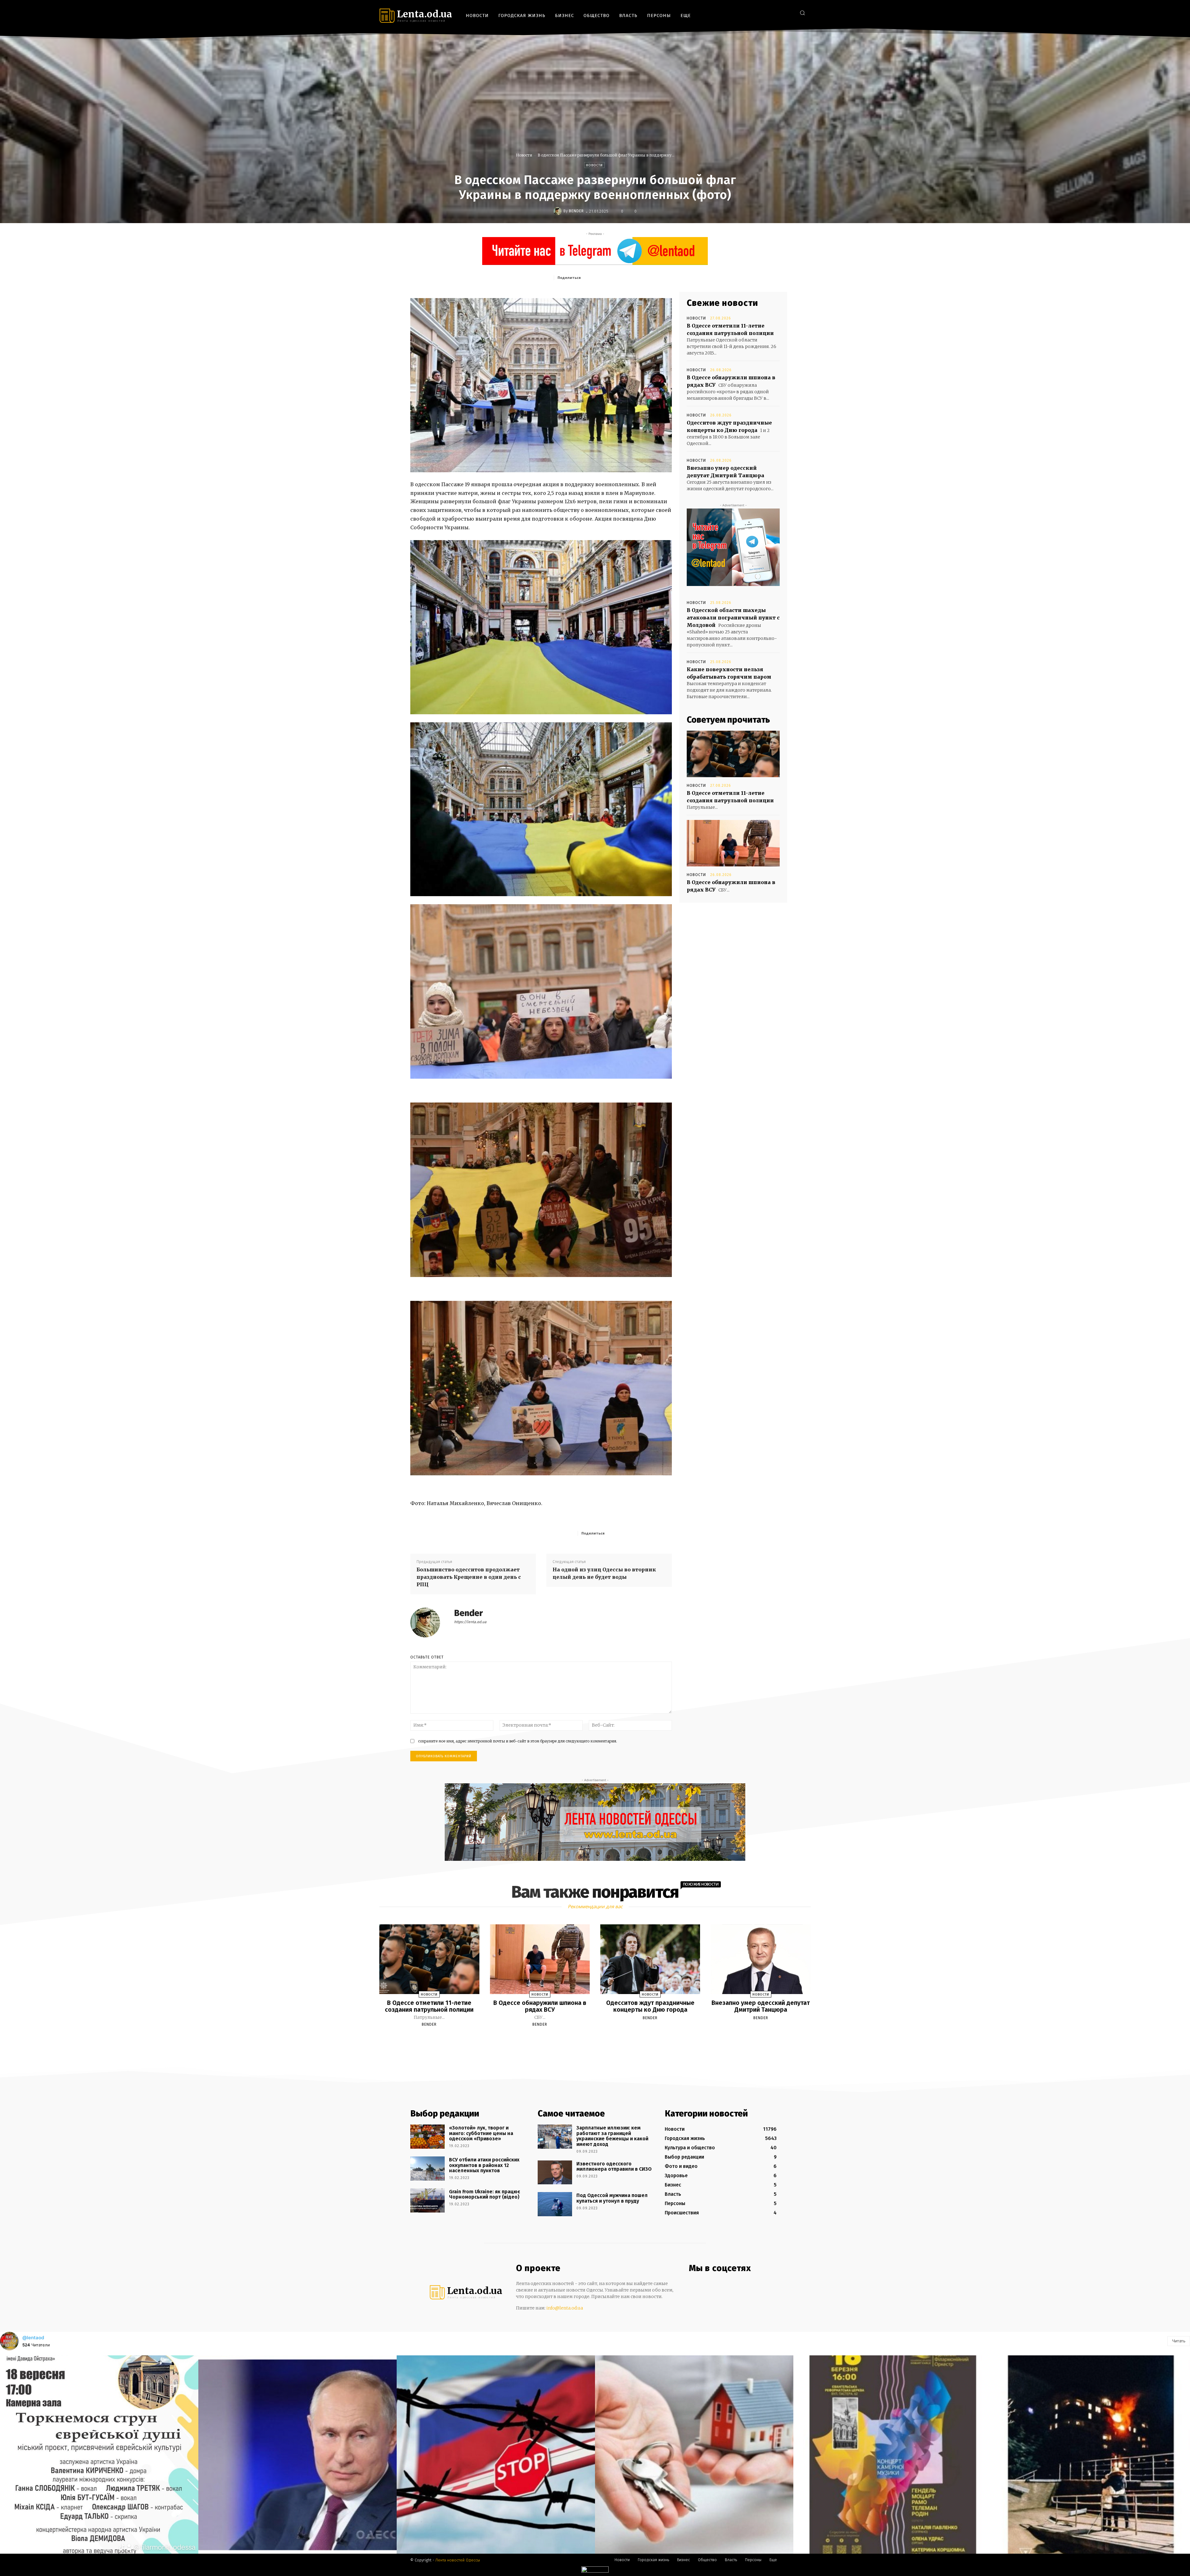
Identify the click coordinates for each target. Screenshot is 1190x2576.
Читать (1179, 2341)
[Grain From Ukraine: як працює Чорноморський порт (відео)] (428, 2200)
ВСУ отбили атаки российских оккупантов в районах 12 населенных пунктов (484, 2165)
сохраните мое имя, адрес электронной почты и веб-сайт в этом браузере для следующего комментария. (518, 1741)
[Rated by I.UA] (595, 2571)
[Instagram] (770, 13)
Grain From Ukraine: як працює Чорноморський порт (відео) (485, 2194)
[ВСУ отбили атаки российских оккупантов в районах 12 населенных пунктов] (428, 2169)
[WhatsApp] (642, 277)
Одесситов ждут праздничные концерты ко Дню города (650, 2006)
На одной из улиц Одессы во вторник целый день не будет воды (604, 1573)
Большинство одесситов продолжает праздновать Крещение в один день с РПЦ (469, 1577)
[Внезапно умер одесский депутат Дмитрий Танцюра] (760, 1959)
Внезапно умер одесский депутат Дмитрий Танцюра (761, 2006)
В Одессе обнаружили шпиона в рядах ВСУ (540, 2006)
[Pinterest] (628, 277)
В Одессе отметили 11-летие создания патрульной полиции (429, 2006)
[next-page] (601, 2039)
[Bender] (558, 211)
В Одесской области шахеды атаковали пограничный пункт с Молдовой (733, 618)
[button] (802, 13)
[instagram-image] (99, 2455)
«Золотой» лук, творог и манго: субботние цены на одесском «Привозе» (481, 2133)
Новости (524, 155)
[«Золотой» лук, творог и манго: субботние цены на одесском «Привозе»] (428, 2137)
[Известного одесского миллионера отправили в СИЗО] (555, 2173)
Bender (576, 211)
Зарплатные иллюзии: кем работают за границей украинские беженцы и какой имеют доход (612, 2136)
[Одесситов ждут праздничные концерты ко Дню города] (650, 1959)
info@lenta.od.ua (565, 2308)
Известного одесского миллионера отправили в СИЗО (614, 2166)
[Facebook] (761, 13)
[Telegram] (779, 13)
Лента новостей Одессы (458, 2560)
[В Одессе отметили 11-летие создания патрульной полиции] (733, 754)
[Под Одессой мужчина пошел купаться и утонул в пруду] (555, 2204)
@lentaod (33, 2338)
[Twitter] (789, 13)
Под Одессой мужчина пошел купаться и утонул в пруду (612, 2198)
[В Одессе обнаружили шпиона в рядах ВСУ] (733, 843)
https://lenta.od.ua (470, 1622)
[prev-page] (587, 2039)
